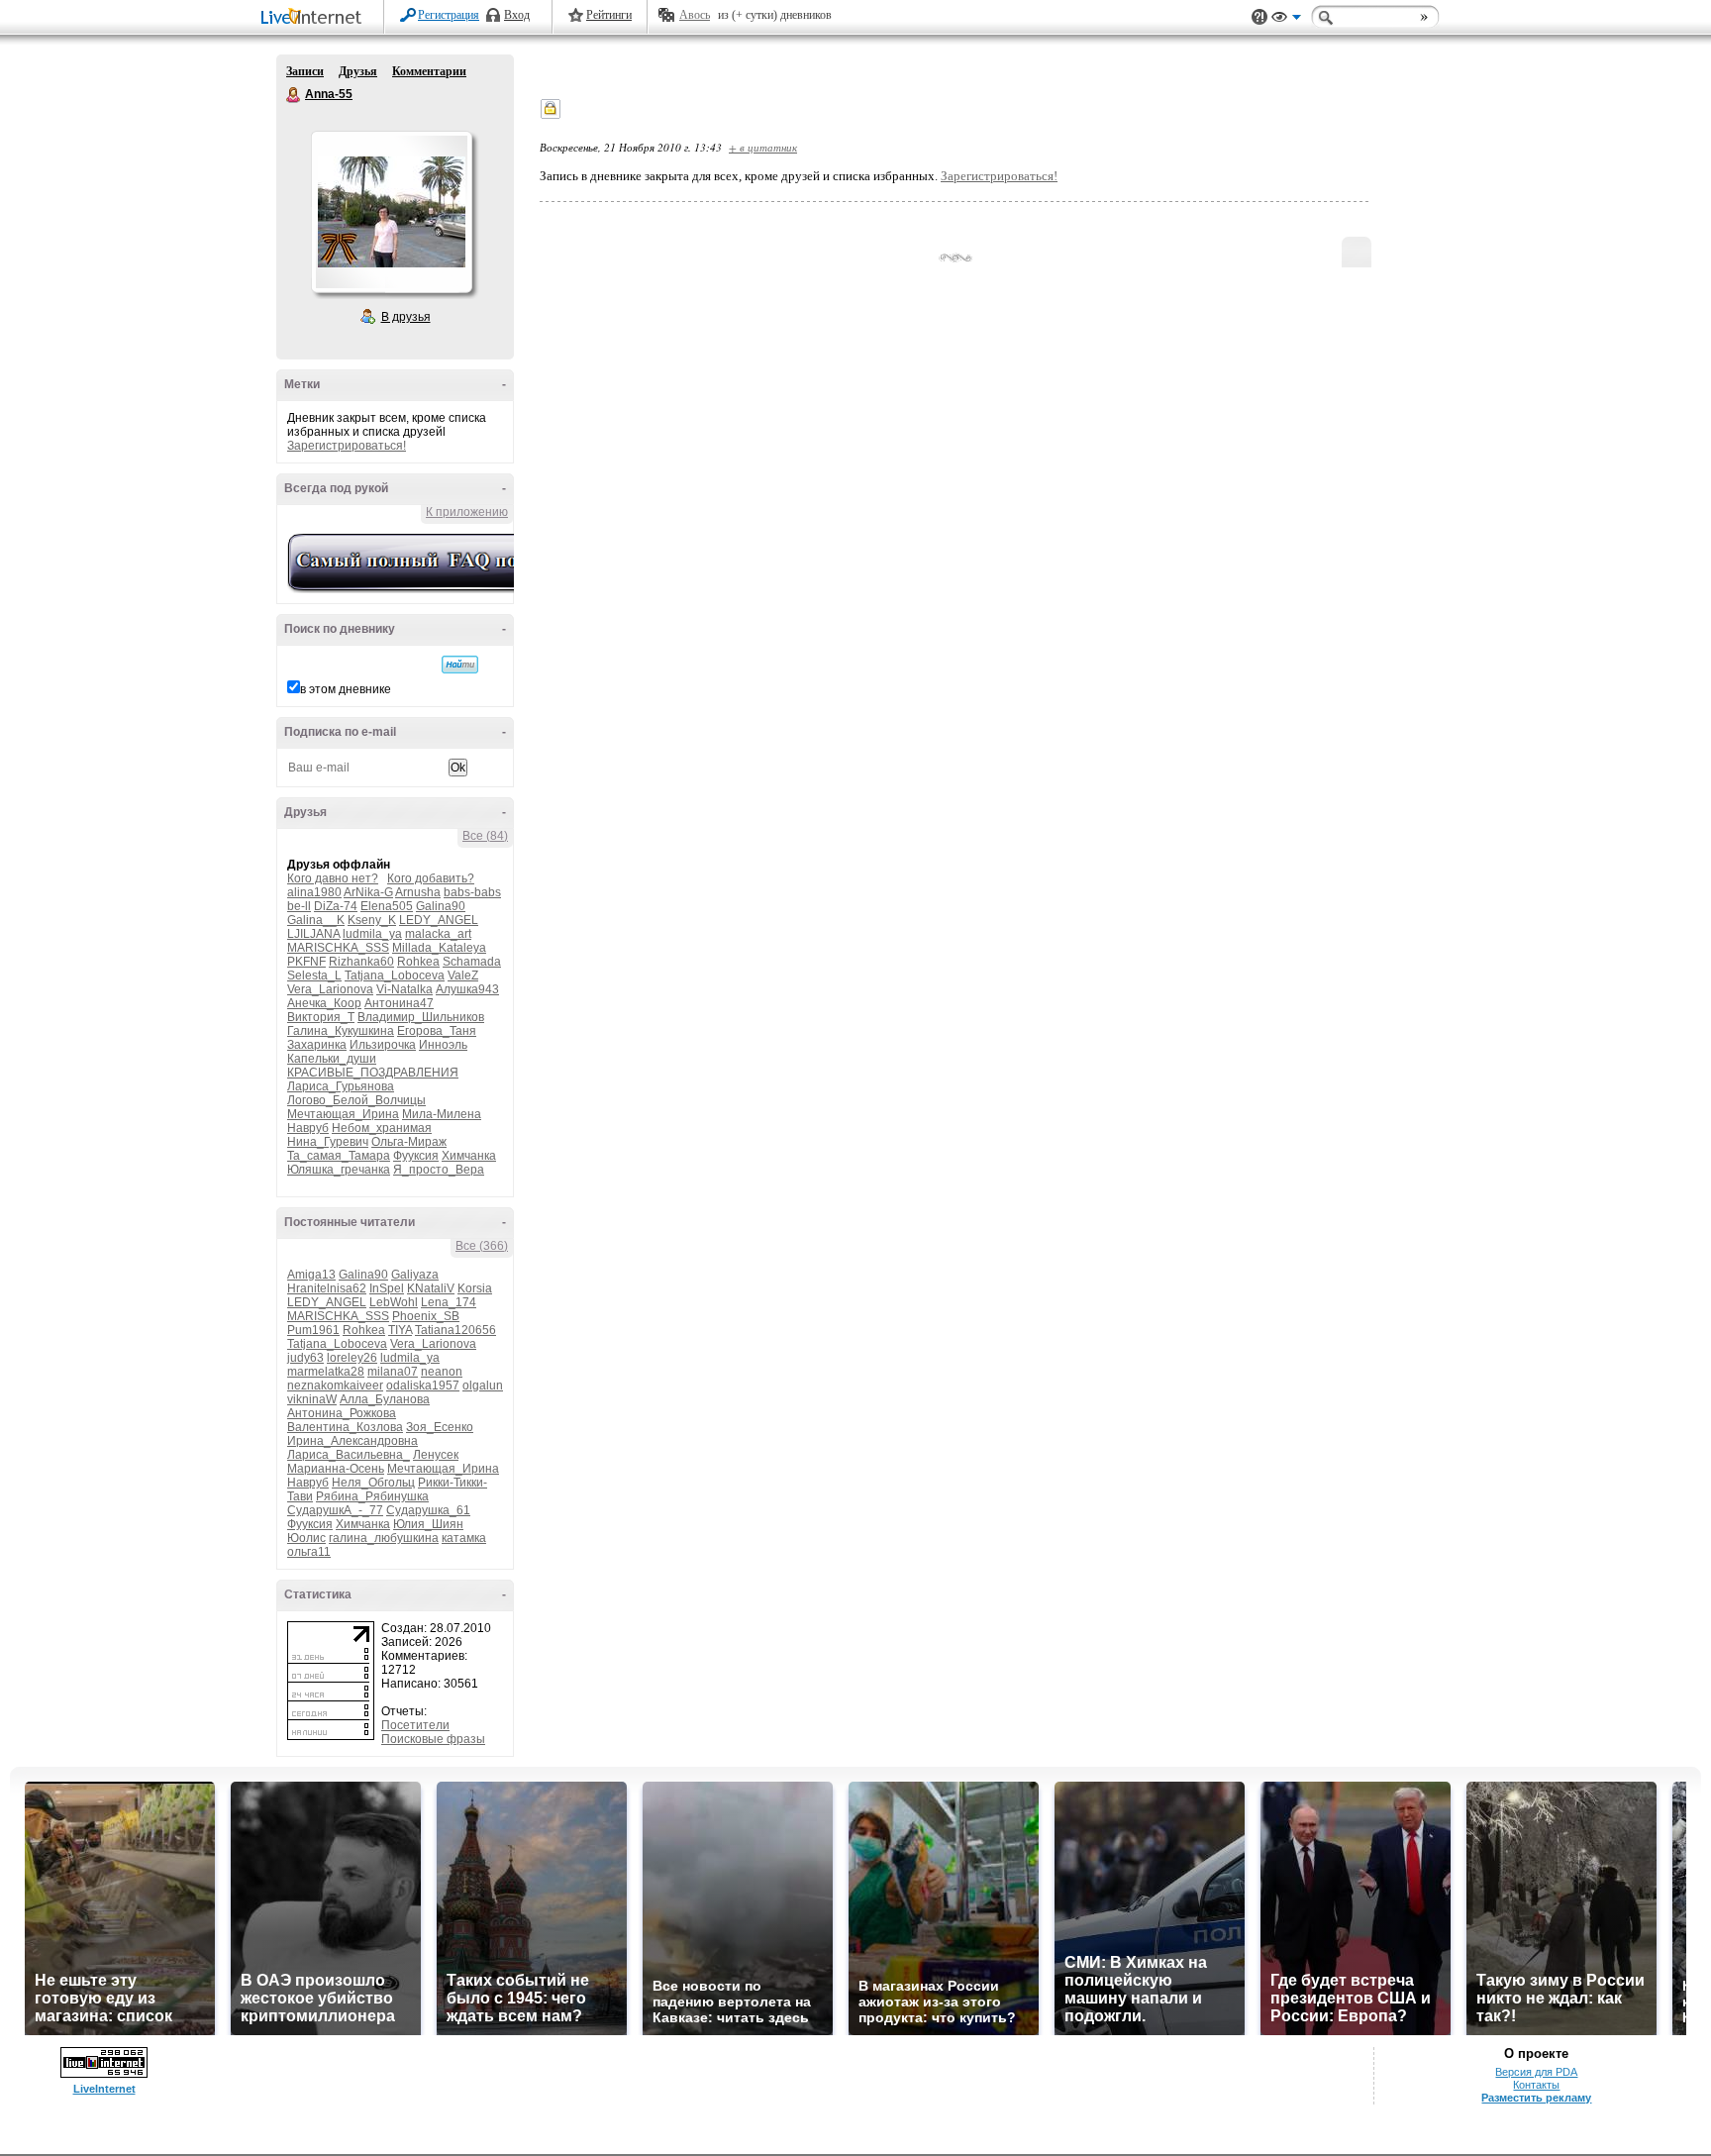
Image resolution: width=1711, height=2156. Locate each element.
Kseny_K (372, 920)
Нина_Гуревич (328, 1142)
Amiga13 (311, 1275)
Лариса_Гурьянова (341, 1086)
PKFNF (306, 962)
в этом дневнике (346, 689)
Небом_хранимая (382, 1128)
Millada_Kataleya (439, 948)
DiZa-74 (336, 906)
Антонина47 (399, 1003)
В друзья (406, 317)
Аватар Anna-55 (391, 212)
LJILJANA (313, 934)
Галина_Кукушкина (341, 1031)
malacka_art (438, 934)
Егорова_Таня (437, 1031)
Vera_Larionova (330, 989)
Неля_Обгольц (373, 1483)
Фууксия (416, 1156)
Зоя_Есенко (440, 1427)
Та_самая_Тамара (339, 1156)
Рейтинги (609, 15)
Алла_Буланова (385, 1399)
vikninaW (312, 1399)
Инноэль (443, 1045)
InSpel (387, 1288)
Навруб (308, 1128)
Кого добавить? (431, 878)
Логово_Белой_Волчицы (356, 1100)
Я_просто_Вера (439, 1170)
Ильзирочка (383, 1045)
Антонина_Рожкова (342, 1413)
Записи (305, 71)
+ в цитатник (763, 147)
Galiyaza (415, 1275)
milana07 (393, 1372)
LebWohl (394, 1302)
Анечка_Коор (324, 1003)
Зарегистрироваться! (347, 446)
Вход (517, 15)
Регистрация (449, 15)
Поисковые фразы (433, 1739)
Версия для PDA (1536, 2072)
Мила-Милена (442, 1114)
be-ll (299, 906)
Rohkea (418, 962)
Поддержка (1259, 17)
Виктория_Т (321, 1017)
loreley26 (352, 1358)
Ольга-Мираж (409, 1142)
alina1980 (314, 892)
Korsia (475, 1288)
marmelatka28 (326, 1372)
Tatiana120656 (455, 1330)
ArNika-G (368, 892)
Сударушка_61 (428, 1510)
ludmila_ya (372, 934)
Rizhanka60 (361, 962)
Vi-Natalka (404, 989)
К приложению (467, 512)
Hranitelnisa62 (327, 1288)
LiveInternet (315, 18)
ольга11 (309, 1552)
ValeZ (463, 975)
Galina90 (441, 906)
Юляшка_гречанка (339, 1170)
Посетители (415, 1725)
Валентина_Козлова (345, 1427)
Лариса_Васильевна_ (349, 1455)
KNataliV (431, 1288)
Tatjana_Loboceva (395, 975)
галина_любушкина (384, 1538)
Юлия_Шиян (428, 1524)
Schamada (472, 962)
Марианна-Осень (336, 1469)
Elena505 (387, 906)
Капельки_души (332, 1059)
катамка (464, 1538)
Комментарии (429, 71)
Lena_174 (449, 1302)
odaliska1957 (423, 1386)
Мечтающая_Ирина (343, 1114)
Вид (1286, 20)
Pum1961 (313, 1330)
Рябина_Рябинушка (372, 1496)
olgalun (483, 1386)
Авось (695, 15)
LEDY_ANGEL (439, 920)
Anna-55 (294, 95)
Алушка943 (467, 989)
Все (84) (485, 836)
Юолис (306, 1538)
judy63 (305, 1358)
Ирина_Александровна (352, 1441)
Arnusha (418, 892)
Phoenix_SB (426, 1316)
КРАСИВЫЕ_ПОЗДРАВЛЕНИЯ (373, 1073)
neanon (442, 1372)
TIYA (400, 1330)
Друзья (358, 71)
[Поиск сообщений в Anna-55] (460, 665)
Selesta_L (314, 975)
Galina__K (316, 920)
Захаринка (317, 1045)
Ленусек (436, 1455)
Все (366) (482, 1246)
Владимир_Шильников (421, 1017)
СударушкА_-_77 (335, 1510)
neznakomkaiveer (335, 1386)
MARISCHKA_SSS (338, 948)
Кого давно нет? (333, 878)
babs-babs (472, 892)
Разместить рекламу (1536, 2098)
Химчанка (469, 1156)
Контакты (1536, 2085)
